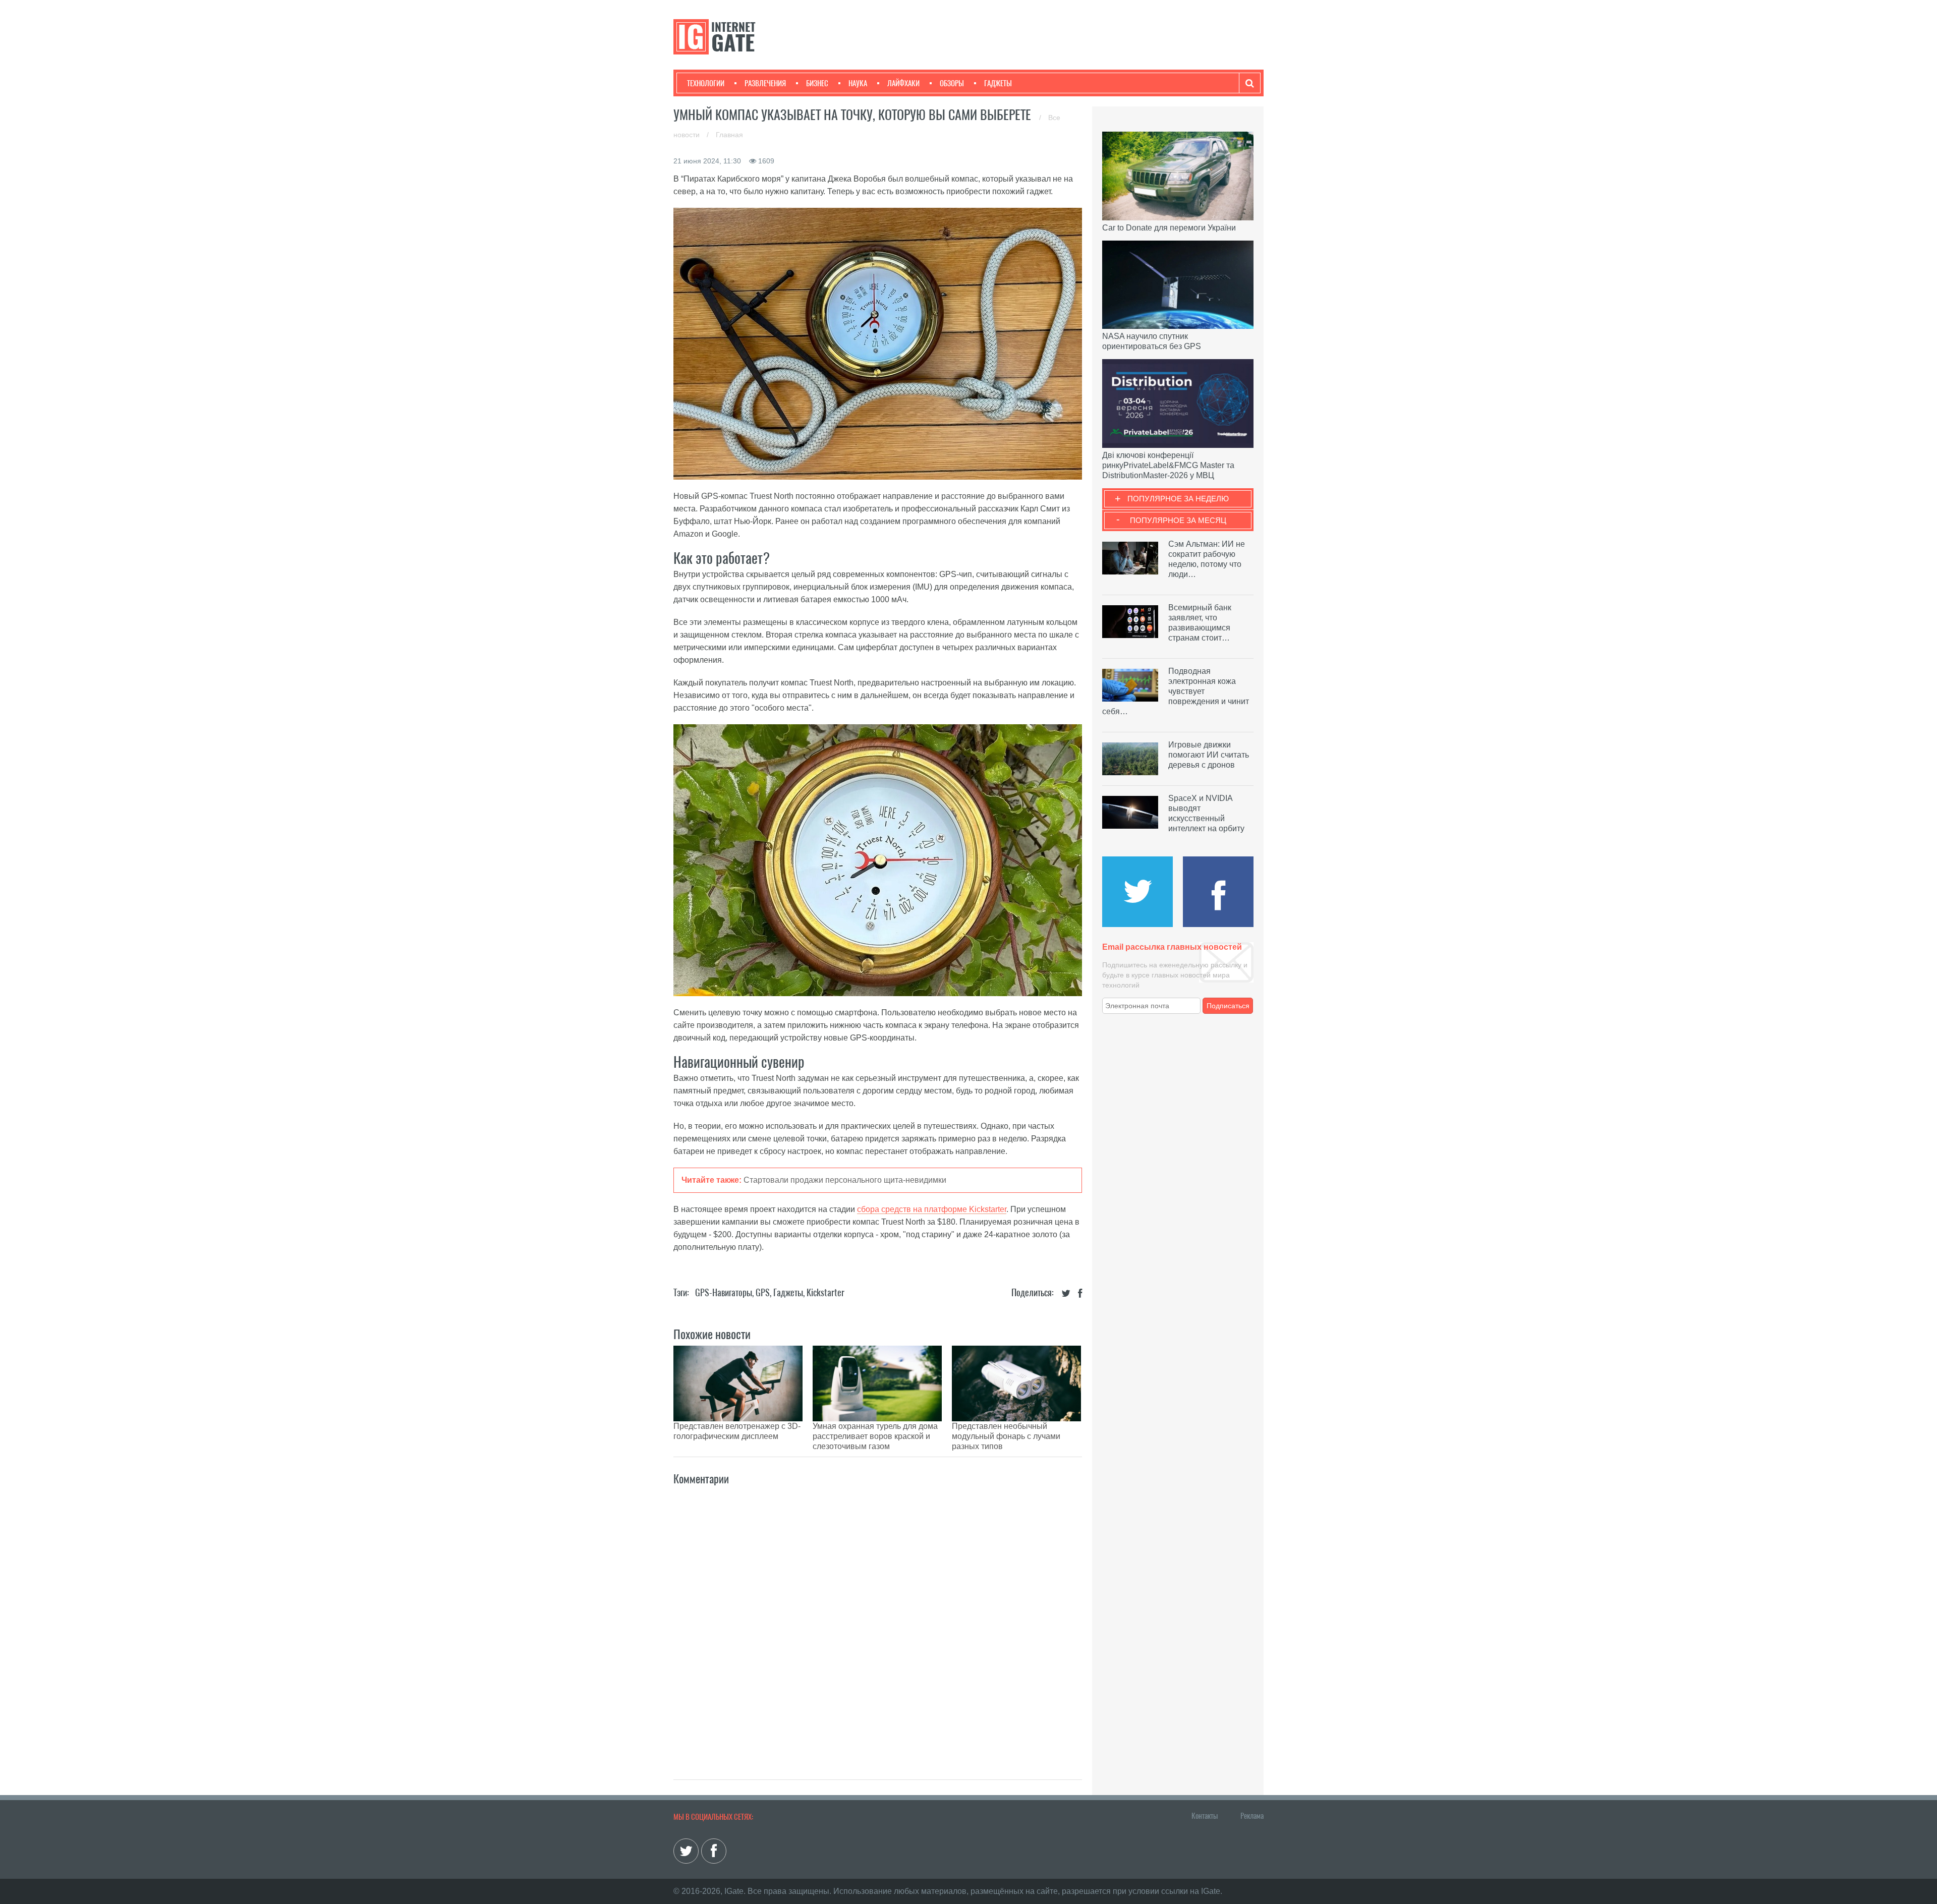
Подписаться (1228, 1006)
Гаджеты (998, 83)
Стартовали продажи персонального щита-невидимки (845, 1180)
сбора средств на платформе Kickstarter (932, 1209)
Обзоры (952, 83)
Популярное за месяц (1178, 520)
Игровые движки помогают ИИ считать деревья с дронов (1209, 755)
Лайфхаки (903, 83)
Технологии (706, 83)
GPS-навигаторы (724, 1292)
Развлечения (765, 83)
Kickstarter (825, 1292)
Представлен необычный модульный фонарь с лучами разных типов (1006, 1436)
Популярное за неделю (1178, 499)
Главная (729, 135)
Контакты (1205, 1816)
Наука (858, 83)
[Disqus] (878, 1622)
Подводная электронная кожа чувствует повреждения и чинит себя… (1176, 691)
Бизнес (817, 83)
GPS (763, 1292)
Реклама (1252, 1816)
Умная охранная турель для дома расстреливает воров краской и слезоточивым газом (875, 1436)
